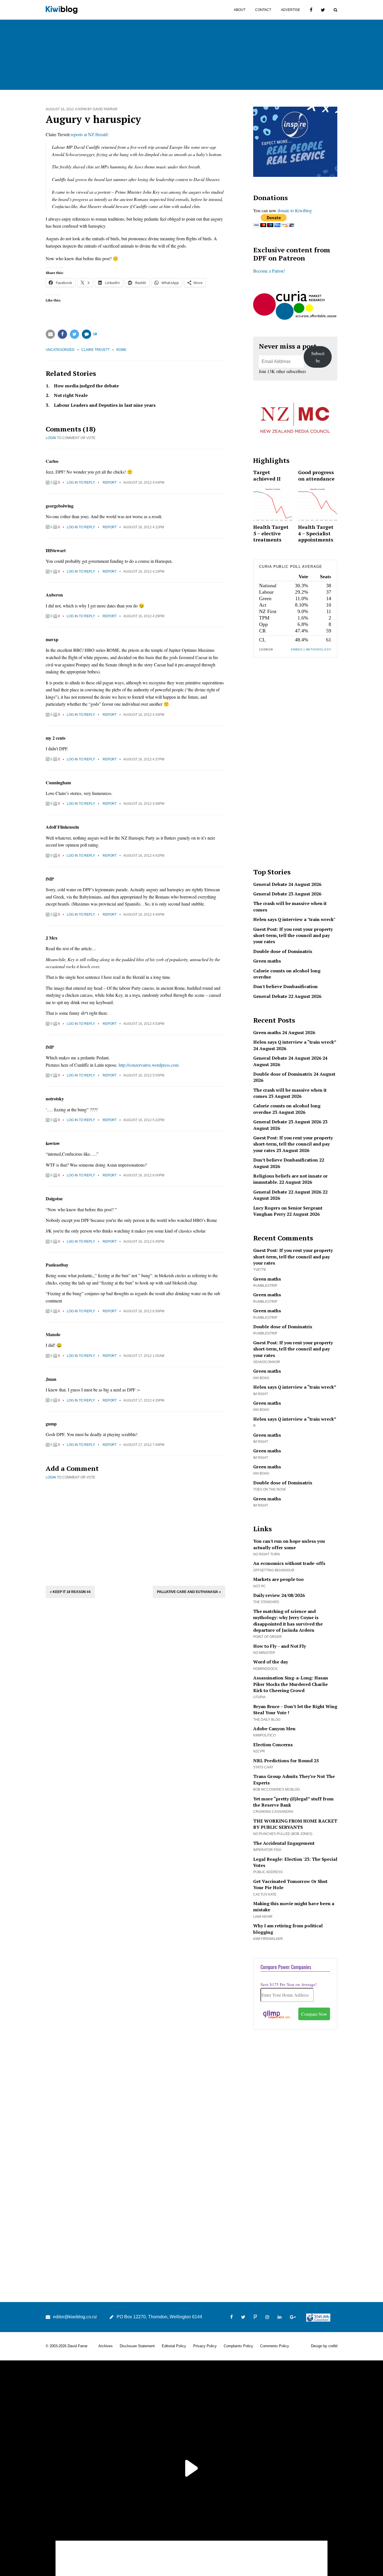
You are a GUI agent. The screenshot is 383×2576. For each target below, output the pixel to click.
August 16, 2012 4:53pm (144, 1024)
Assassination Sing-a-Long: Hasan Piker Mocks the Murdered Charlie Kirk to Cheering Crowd (291, 1684)
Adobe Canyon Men (274, 1729)
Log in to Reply (81, 483)
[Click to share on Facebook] (62, 334)
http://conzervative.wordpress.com (149, 1065)
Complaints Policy (238, 2346)
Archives (106, 2346)
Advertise (290, 10)
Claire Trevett (95, 350)
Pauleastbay (57, 1265)
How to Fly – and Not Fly (280, 1646)
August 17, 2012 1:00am (144, 1356)
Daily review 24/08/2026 (279, 1595)
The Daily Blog (267, 1720)
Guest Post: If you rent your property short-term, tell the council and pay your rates (293, 935)
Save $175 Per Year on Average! (289, 1984)
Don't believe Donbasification (285, 986)
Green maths (267, 961)
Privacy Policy (205, 2346)
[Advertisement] (135, 1532)
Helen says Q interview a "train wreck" (294, 919)
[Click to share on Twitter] (74, 334)
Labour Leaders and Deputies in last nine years (105, 405)
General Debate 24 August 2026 (287, 884)
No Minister (264, 1653)
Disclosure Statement (137, 2346)
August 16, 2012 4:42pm (144, 856)
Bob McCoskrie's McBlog (276, 1789)
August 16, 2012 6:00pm (144, 1175)
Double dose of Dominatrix (283, 951)
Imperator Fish (267, 1850)
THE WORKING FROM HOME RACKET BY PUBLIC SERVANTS (295, 1824)
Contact (263, 10)
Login (51, 438)
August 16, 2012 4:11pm (144, 527)
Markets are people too (278, 1579)
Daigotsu (54, 1198)
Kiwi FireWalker (268, 1939)
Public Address (268, 1872)
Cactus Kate (265, 1894)
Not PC (259, 1586)
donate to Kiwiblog (295, 210)
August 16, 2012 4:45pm (144, 915)
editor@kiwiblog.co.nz (75, 2317)
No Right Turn (267, 1554)
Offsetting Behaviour (274, 1570)
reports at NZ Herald (89, 134)
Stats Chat (263, 1767)
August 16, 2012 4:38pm (144, 804)
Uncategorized (60, 350)
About (240, 10)
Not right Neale (71, 395)
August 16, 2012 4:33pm (144, 715)
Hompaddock (265, 1669)
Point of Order (267, 1637)
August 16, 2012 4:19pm (144, 572)
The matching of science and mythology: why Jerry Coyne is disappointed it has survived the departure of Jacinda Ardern (288, 1621)
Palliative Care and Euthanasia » (189, 1592)
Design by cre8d (324, 2346)
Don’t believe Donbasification (286, 1160)
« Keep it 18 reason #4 (70, 1592)
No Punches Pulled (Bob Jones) (283, 1834)
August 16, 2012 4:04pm (144, 483)
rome (121, 350)
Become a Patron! (269, 271)
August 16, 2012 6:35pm (144, 1242)
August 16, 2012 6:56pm (144, 1311)
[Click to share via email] (50, 334)
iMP (50, 879)
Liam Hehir (263, 1917)
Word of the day (271, 1662)
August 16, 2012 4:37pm (144, 759)
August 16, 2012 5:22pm (144, 1120)
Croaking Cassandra (273, 1812)
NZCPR (259, 1751)
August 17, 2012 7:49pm (144, 1445)
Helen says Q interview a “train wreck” (295, 1042)
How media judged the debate (86, 386)
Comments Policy (275, 2346)
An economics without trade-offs (289, 1563)
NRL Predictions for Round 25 (286, 1761)
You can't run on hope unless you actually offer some (289, 1544)
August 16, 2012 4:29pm (144, 616)
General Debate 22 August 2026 (287, 996)
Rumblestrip (265, 1286)
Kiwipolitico (264, 1735)
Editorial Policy (174, 2346)
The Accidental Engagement (284, 1843)
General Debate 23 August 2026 (287, 894)
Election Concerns (273, 1745)
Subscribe (318, 357)
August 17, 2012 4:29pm (144, 1400)
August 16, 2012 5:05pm (144, 1075)
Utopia (259, 1697)
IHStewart (56, 550)
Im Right (261, 1394)
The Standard (266, 1602)
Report (110, 483)
